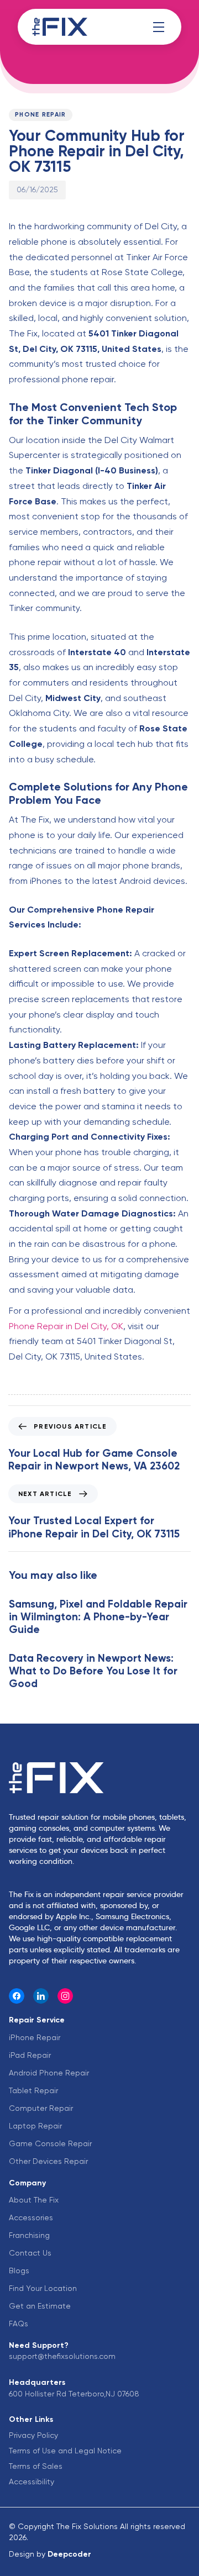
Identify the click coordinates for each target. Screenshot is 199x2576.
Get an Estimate (40, 2306)
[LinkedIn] (41, 1996)
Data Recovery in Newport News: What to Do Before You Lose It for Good (93, 1671)
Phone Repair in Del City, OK (66, 1326)
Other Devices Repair (48, 2161)
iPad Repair (30, 2055)
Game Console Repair (50, 2143)
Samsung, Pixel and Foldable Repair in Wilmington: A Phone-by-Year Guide (98, 1617)
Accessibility (32, 2482)
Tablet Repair (33, 2090)
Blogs (19, 2271)
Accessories (31, 2217)
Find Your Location (43, 2288)
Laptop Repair (35, 2126)
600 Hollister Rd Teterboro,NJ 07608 (74, 2394)
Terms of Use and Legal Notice (65, 2451)
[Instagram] (65, 1996)
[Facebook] (17, 1996)
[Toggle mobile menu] (159, 27)
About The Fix (34, 2200)
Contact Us (30, 2253)
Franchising (29, 2235)
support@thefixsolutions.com (62, 2356)
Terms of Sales (36, 2466)
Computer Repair (41, 2108)
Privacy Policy (33, 2435)
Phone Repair (41, 115)
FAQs (19, 2324)
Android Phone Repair (49, 2073)
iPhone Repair (35, 2037)
